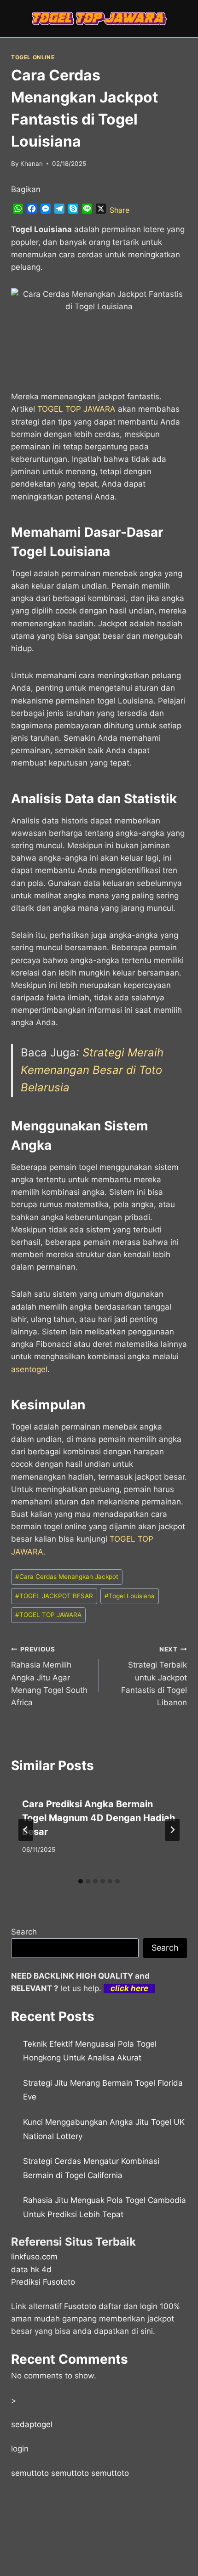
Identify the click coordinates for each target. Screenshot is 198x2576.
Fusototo (80, 2306)
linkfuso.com (34, 2257)
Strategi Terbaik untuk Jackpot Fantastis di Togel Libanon (154, 1676)
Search (24, 1932)
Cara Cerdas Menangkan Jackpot (67, 1577)
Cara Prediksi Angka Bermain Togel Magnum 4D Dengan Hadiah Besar (99, 1818)
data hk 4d (31, 2270)
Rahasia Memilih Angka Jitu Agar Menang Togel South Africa (49, 1676)
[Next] (172, 1830)
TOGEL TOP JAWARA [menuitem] (76, 409)
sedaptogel (32, 2424)
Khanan (32, 164)
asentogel (29, 1369)
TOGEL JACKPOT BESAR (54, 1596)
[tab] (81, 1881)
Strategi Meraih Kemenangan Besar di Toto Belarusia (92, 1070)
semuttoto (30, 2473)
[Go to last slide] (26, 1830)
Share (119, 210)
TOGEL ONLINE (33, 57)
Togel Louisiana (130, 1596)
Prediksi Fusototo (43, 2282)
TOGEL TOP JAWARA (48, 1615)
